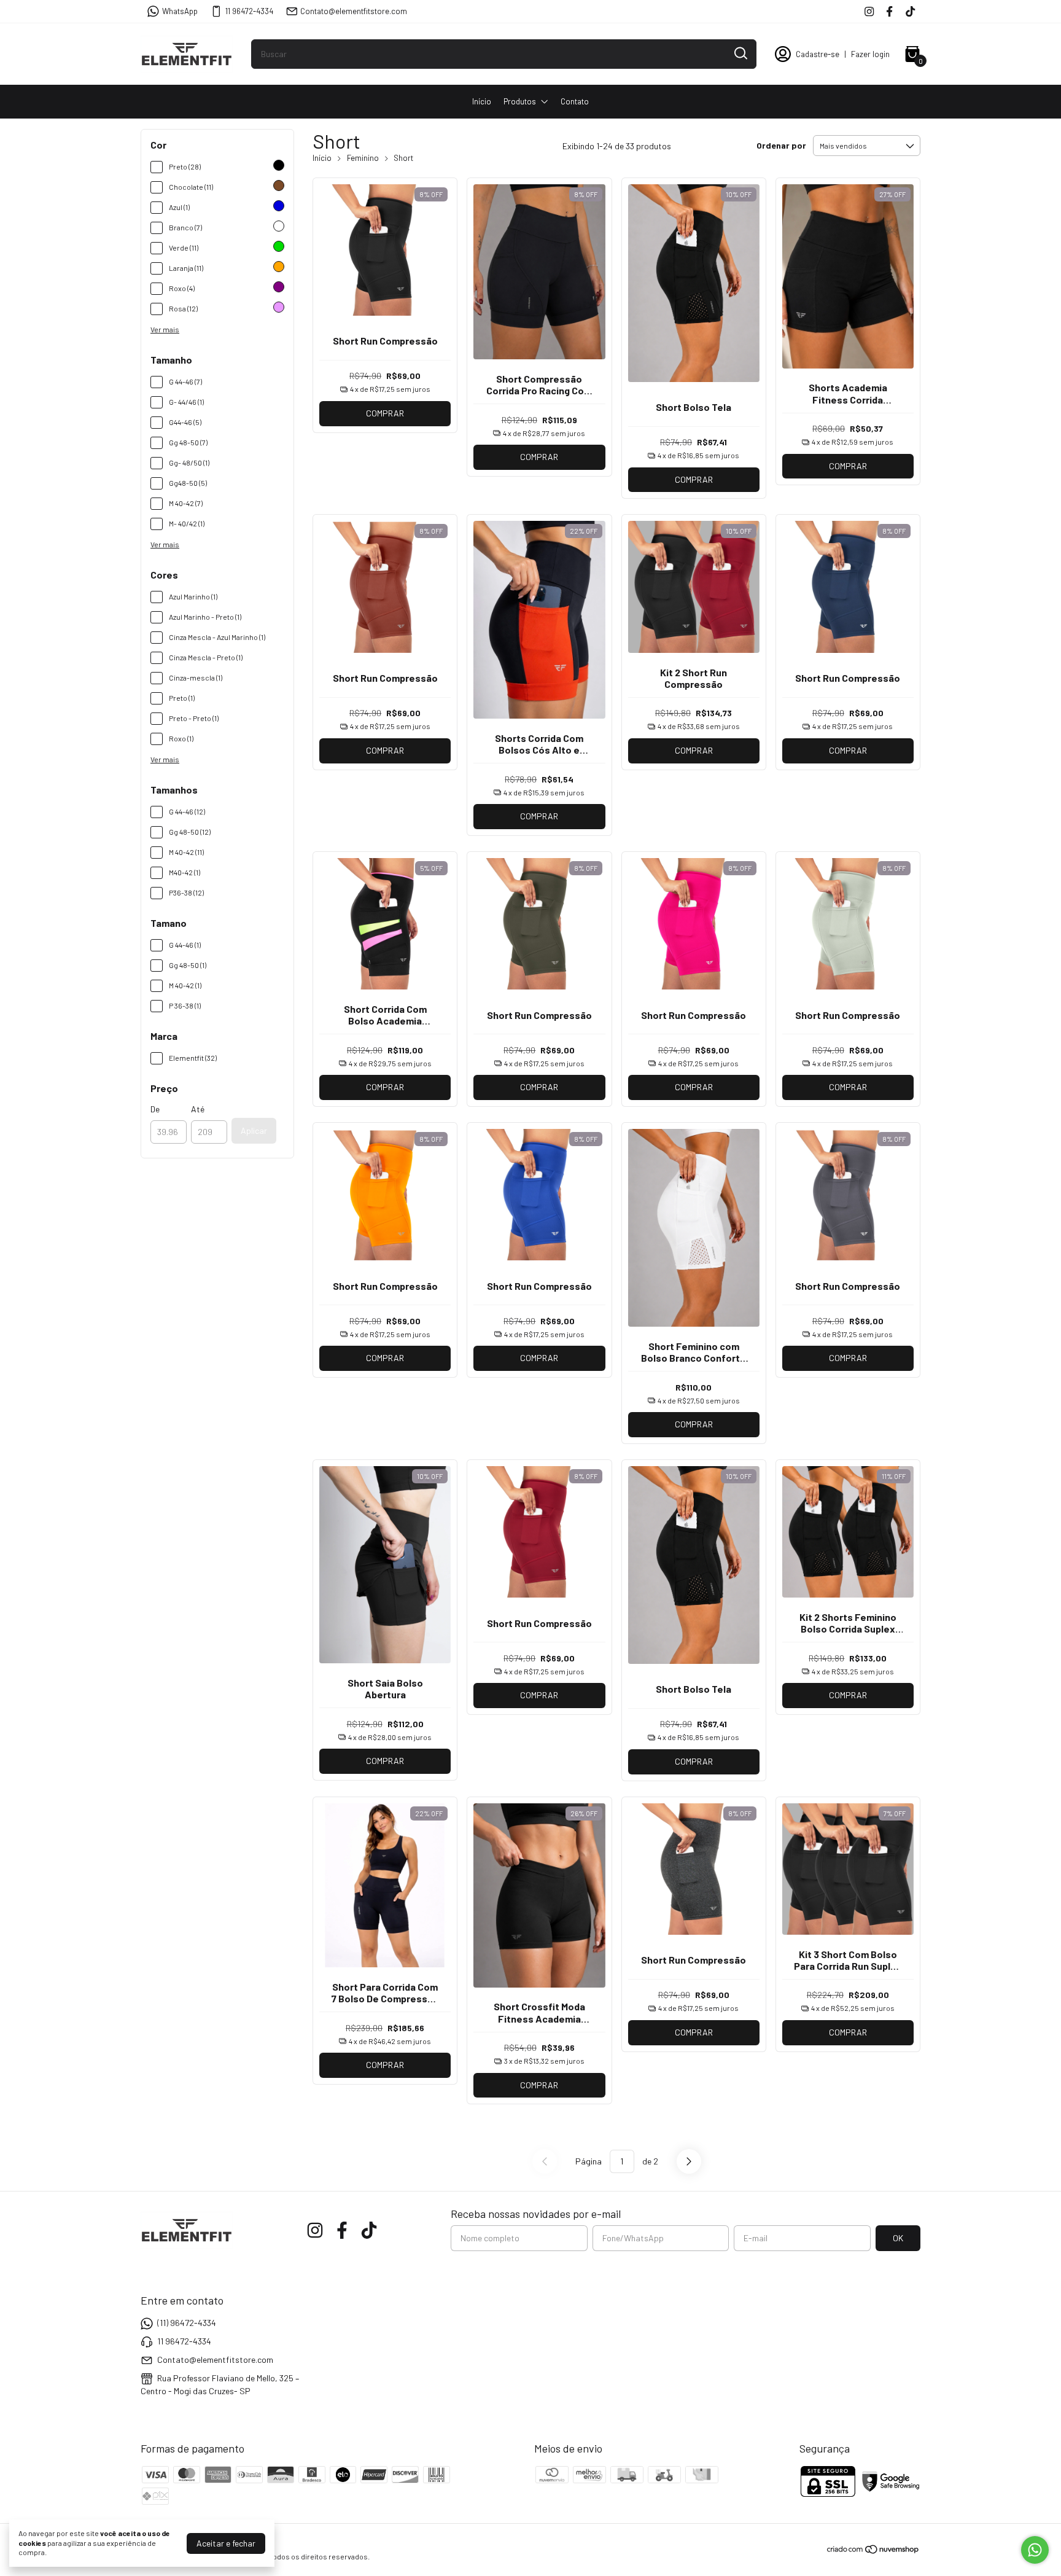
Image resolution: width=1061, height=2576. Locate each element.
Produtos (520, 101)
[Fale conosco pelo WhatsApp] (1035, 2550)
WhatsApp (180, 11)
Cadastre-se (818, 54)
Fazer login (870, 54)
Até (198, 1109)
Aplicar (254, 1130)
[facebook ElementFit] (889, 11)
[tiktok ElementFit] (910, 11)
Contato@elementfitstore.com (354, 11)
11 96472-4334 (249, 11)
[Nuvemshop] (873, 2551)
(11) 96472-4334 (187, 2323)
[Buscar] (740, 53)
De (155, 1109)
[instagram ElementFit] (869, 11)
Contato (575, 101)
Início (482, 101)
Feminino (363, 158)
